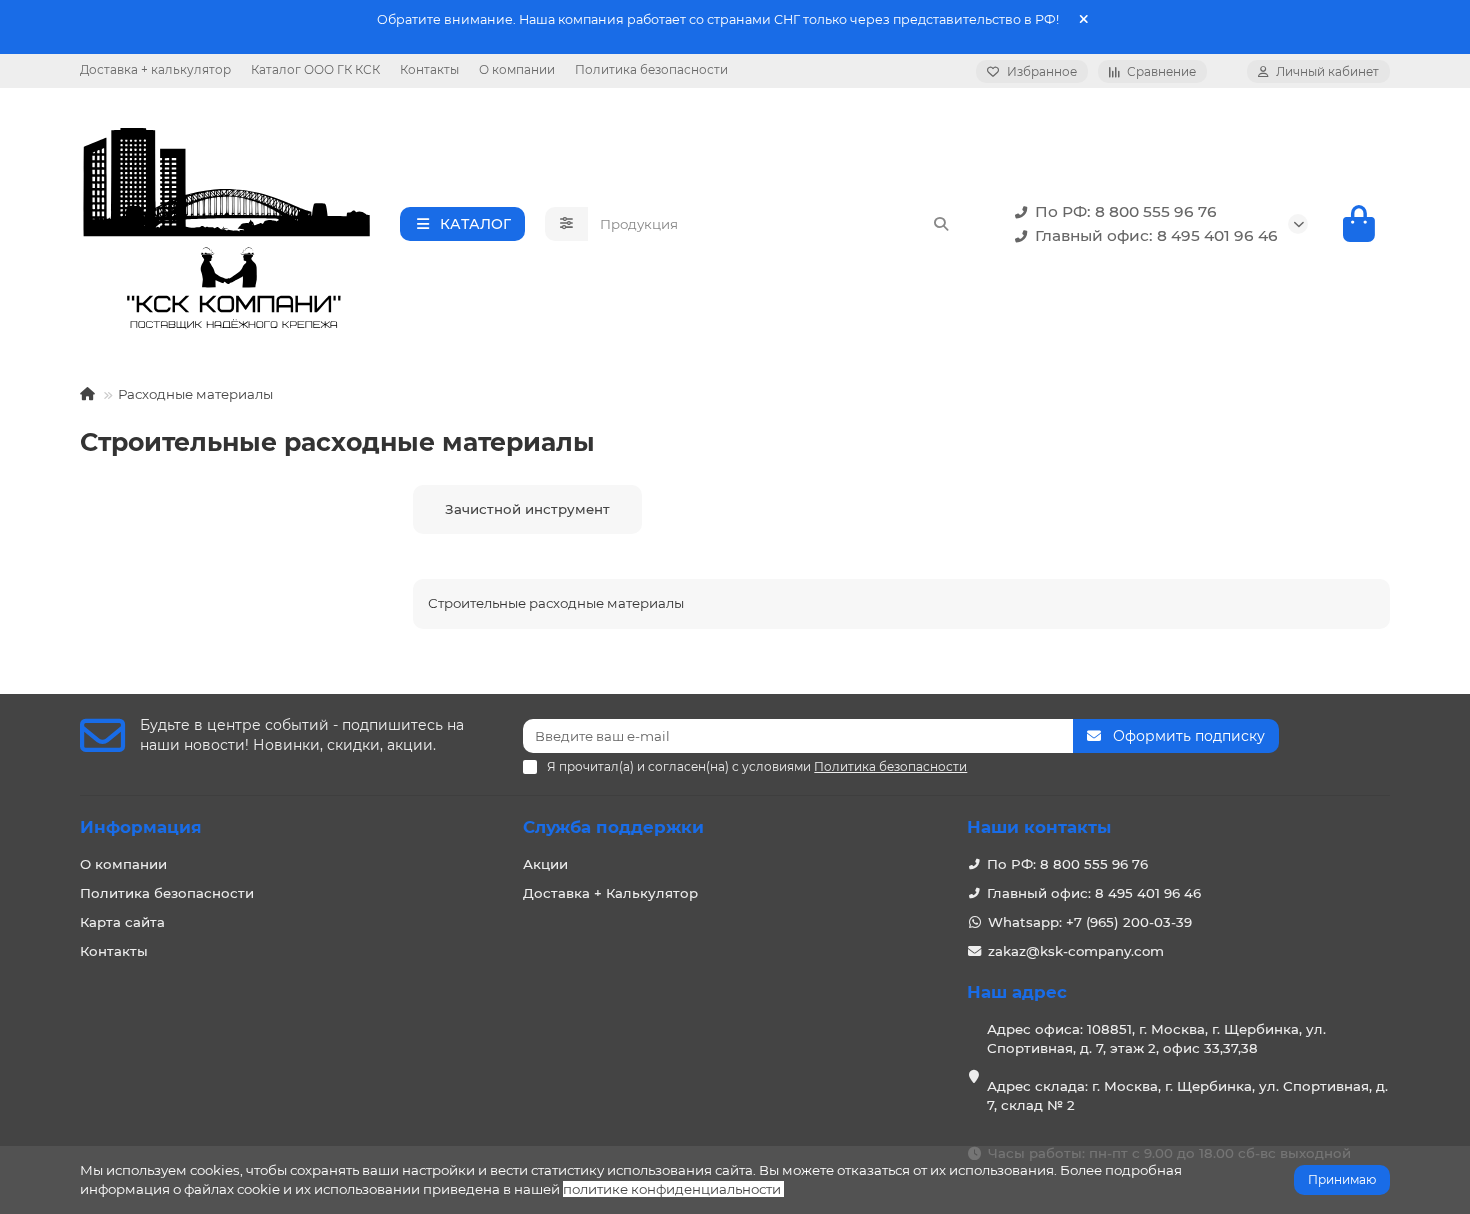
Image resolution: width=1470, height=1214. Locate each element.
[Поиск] (941, 224)
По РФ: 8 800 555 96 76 (1126, 211)
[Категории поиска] (566, 224)
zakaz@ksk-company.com (1076, 951)
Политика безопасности (651, 69)
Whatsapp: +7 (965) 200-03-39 (1090, 922)
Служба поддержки (613, 827)
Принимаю (1342, 1179)
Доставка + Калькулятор (610, 893)
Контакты (429, 69)
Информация (141, 827)
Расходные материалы (195, 394)
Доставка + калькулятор (155, 69)
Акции (545, 864)
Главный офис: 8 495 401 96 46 (1156, 235)
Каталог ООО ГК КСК (315, 69)
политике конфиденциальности (672, 1189)
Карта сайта (122, 922)
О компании (517, 69)
